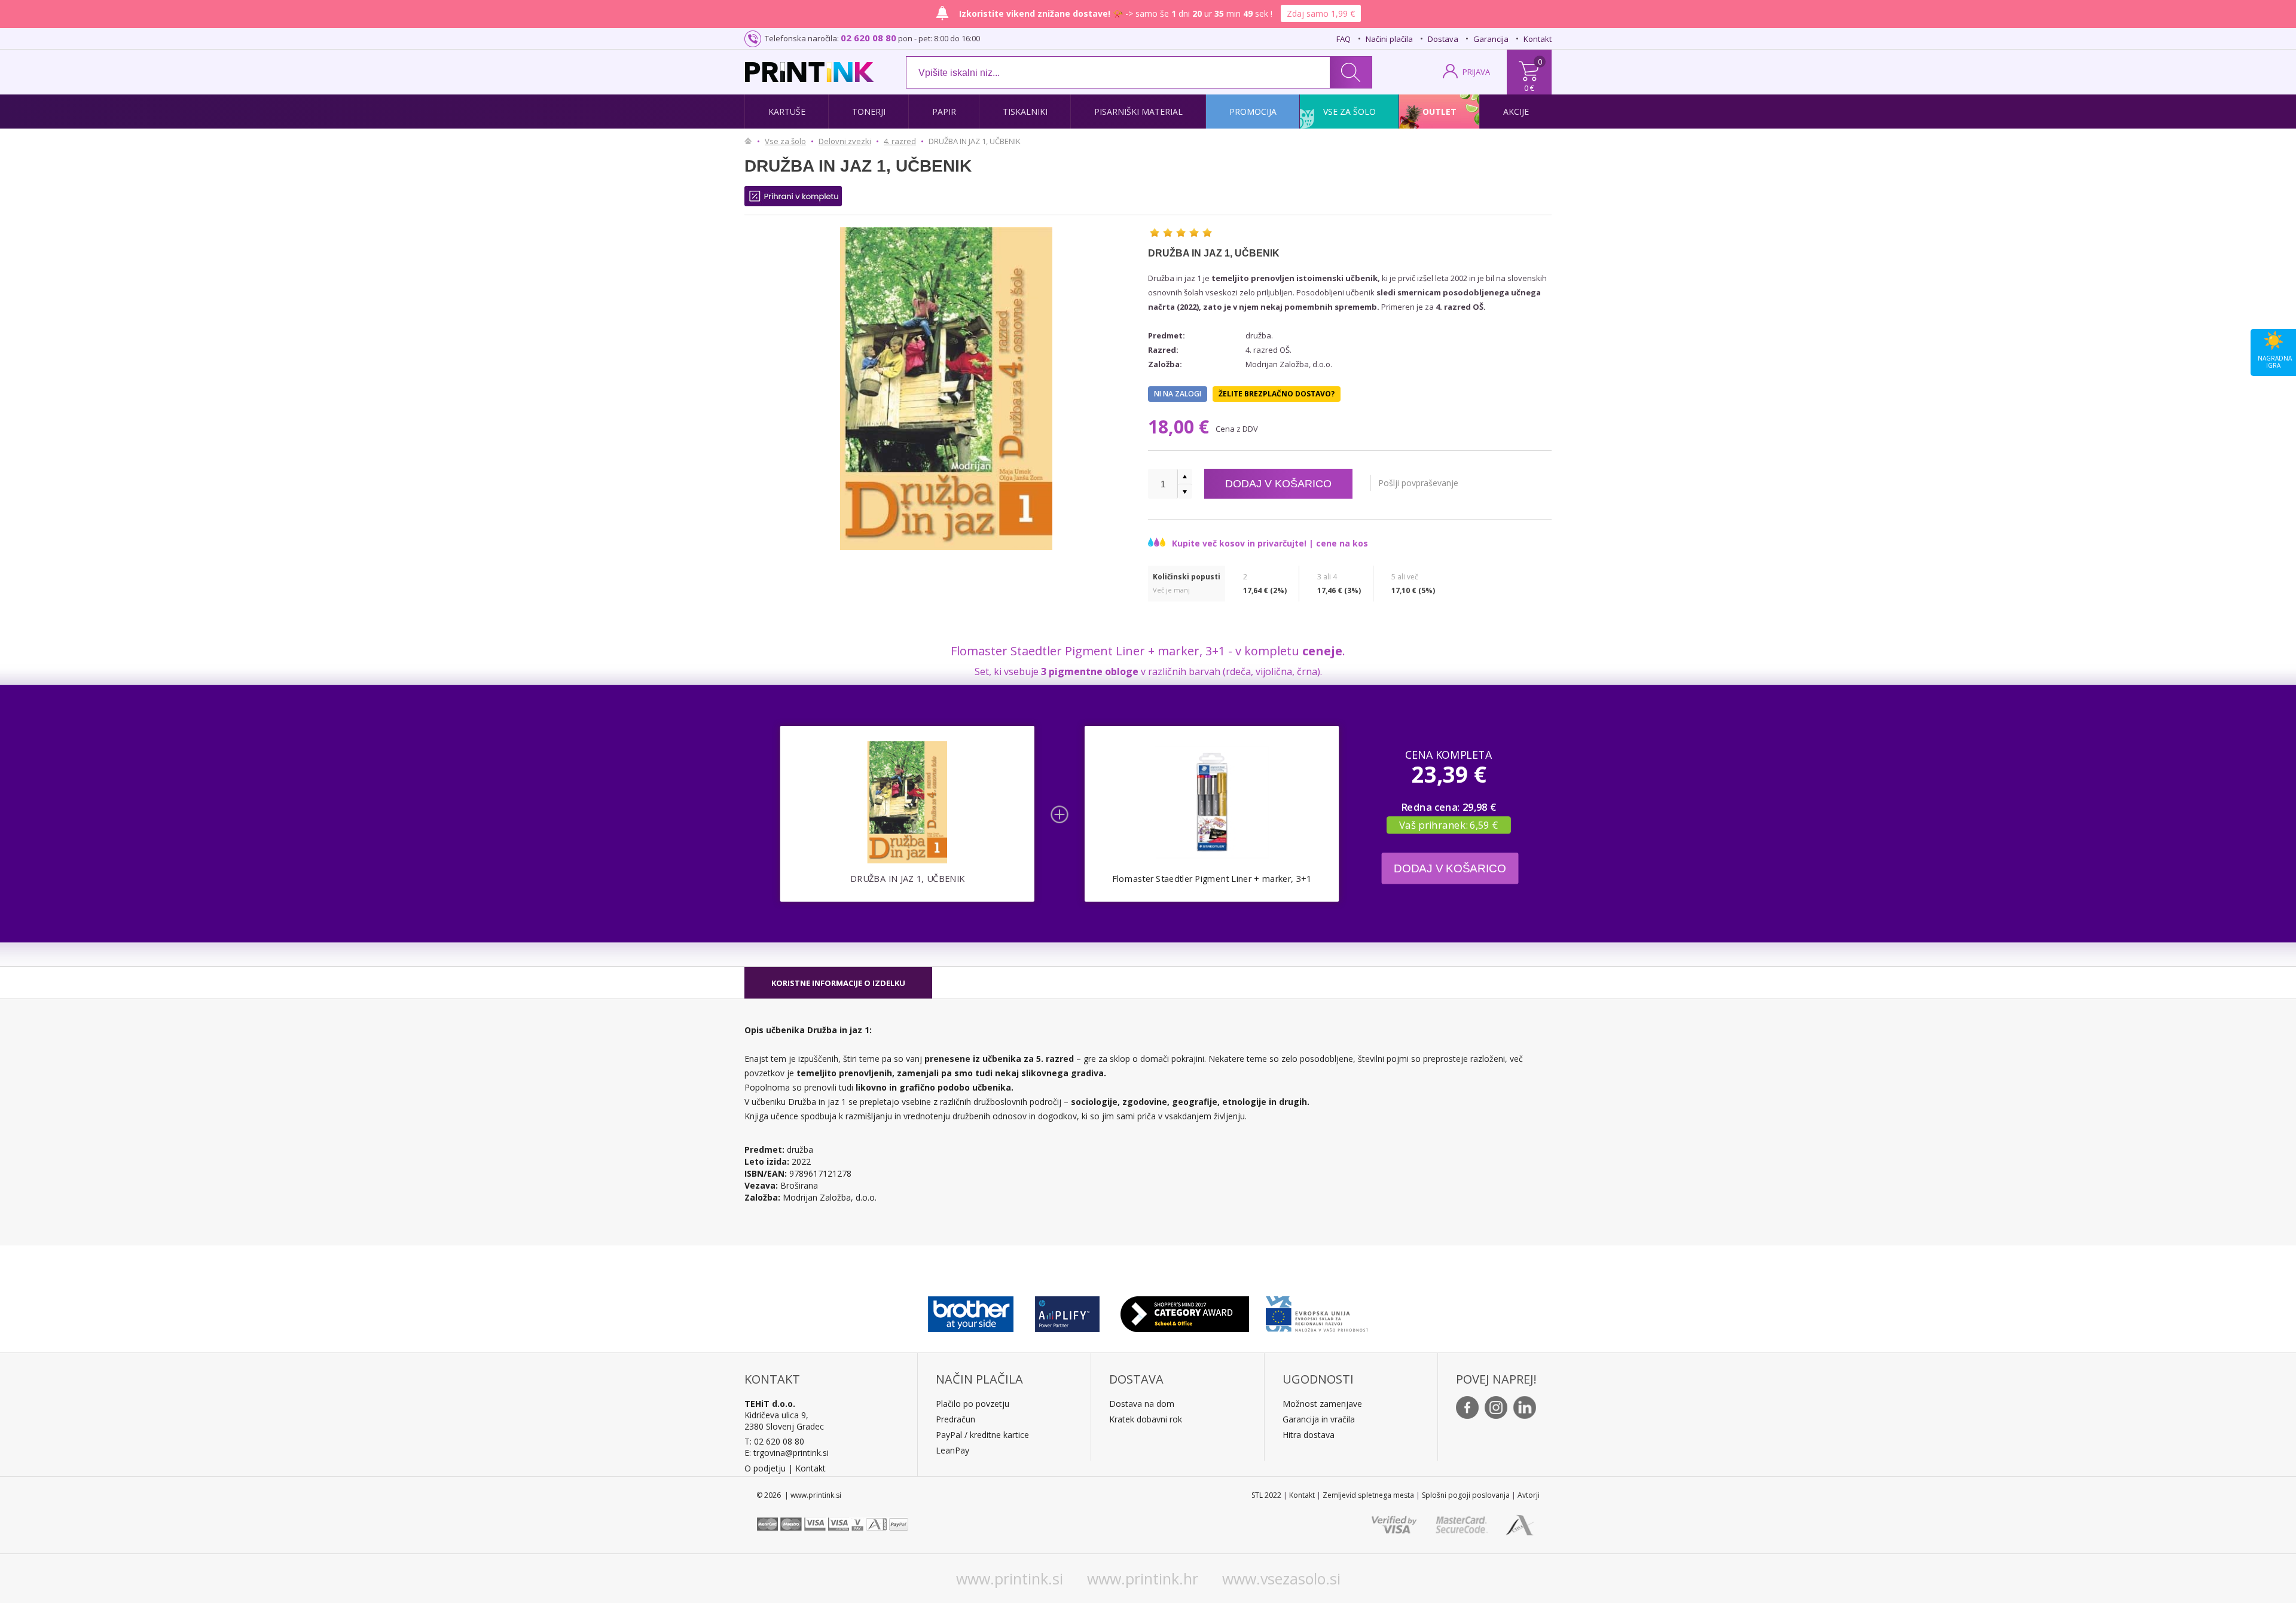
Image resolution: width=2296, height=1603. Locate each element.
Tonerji (869, 112)
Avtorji (1529, 1495)
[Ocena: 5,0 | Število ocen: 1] (1181, 233)
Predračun (955, 1419)
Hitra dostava (1309, 1435)
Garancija (1491, 39)
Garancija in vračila (1319, 1419)
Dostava (1443, 39)
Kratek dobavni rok (1146, 1419)
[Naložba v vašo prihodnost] (1317, 1311)
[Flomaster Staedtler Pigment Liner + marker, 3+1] (1212, 802)
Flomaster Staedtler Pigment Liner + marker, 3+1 (1212, 879)
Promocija (1253, 112)
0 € (1529, 88)
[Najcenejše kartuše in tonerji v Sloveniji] (809, 72)
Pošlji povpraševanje (1418, 483)
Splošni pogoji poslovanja (1466, 1495)
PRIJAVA (1476, 72)
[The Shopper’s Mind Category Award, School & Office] (1185, 1311)
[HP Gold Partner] (1067, 1311)
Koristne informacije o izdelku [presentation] (838, 983)
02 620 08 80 (868, 38)
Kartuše (787, 112)
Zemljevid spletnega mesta (1368, 1495)
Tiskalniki (1025, 112)
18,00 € (1181, 427)
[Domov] (751, 141)
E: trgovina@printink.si (787, 1453)
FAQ (1344, 39)
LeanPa (950, 1450)
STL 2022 (1266, 1495)
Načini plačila (1389, 39)
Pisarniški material (1138, 112)
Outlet (1439, 112)
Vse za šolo (1349, 112)
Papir (944, 112)
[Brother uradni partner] (971, 1311)
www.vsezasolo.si (1281, 1578)
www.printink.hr (1143, 1578)
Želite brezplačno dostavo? (1277, 394)
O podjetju (765, 1468)
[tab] (838, 983)
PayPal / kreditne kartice (982, 1435)
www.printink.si (1010, 1578)
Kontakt (1538, 39)
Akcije (1516, 112)
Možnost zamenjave (1322, 1404)
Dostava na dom (1142, 1404)
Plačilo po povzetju (973, 1404)
